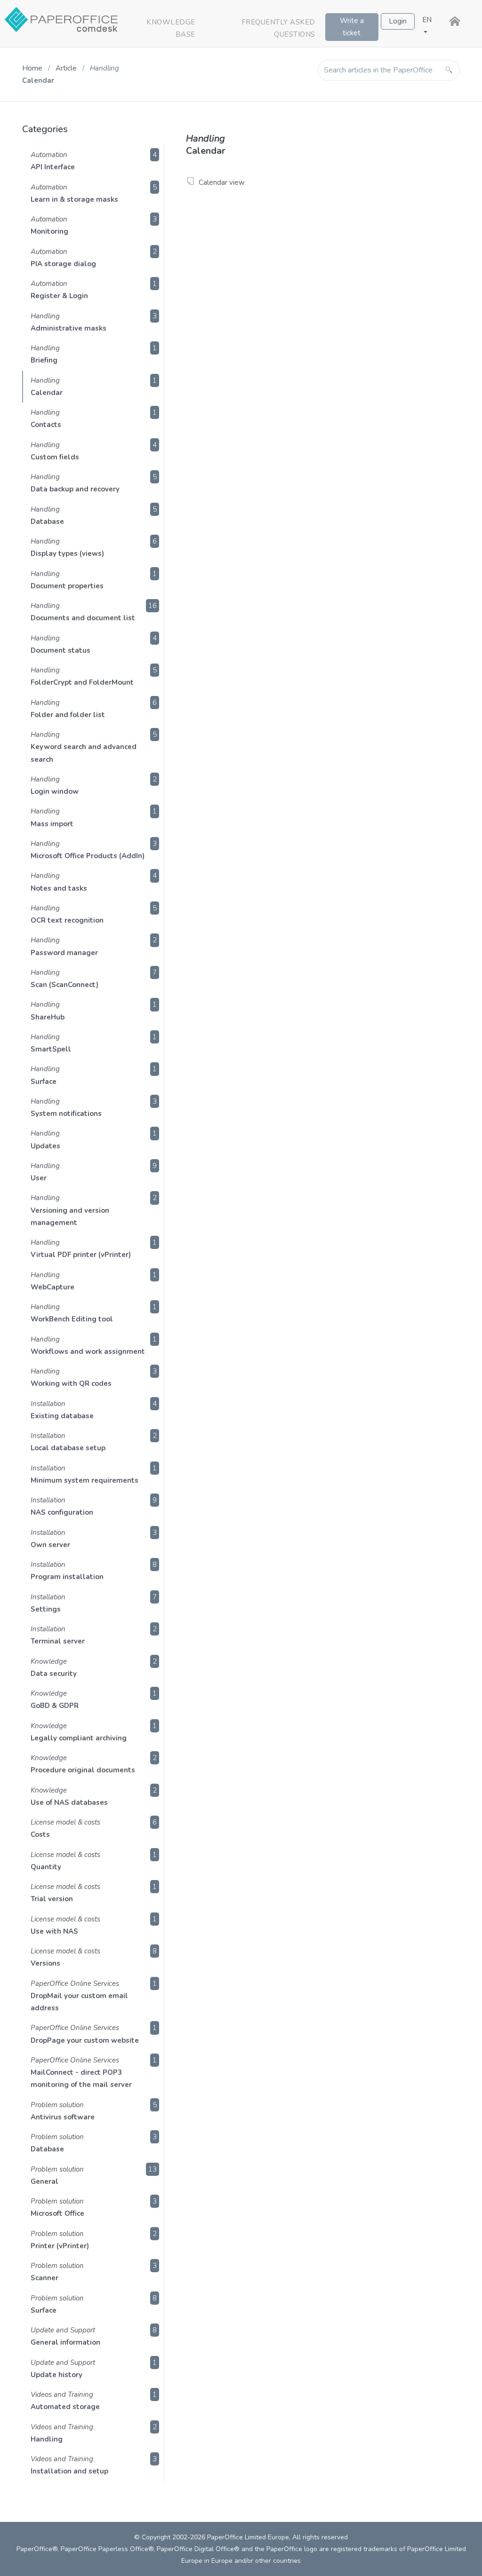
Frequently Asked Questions (278, 28)
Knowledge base (171, 28)
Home (32, 68)
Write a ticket (352, 27)
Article (67, 68)
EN (427, 20)
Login (398, 21)
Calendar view (222, 182)
